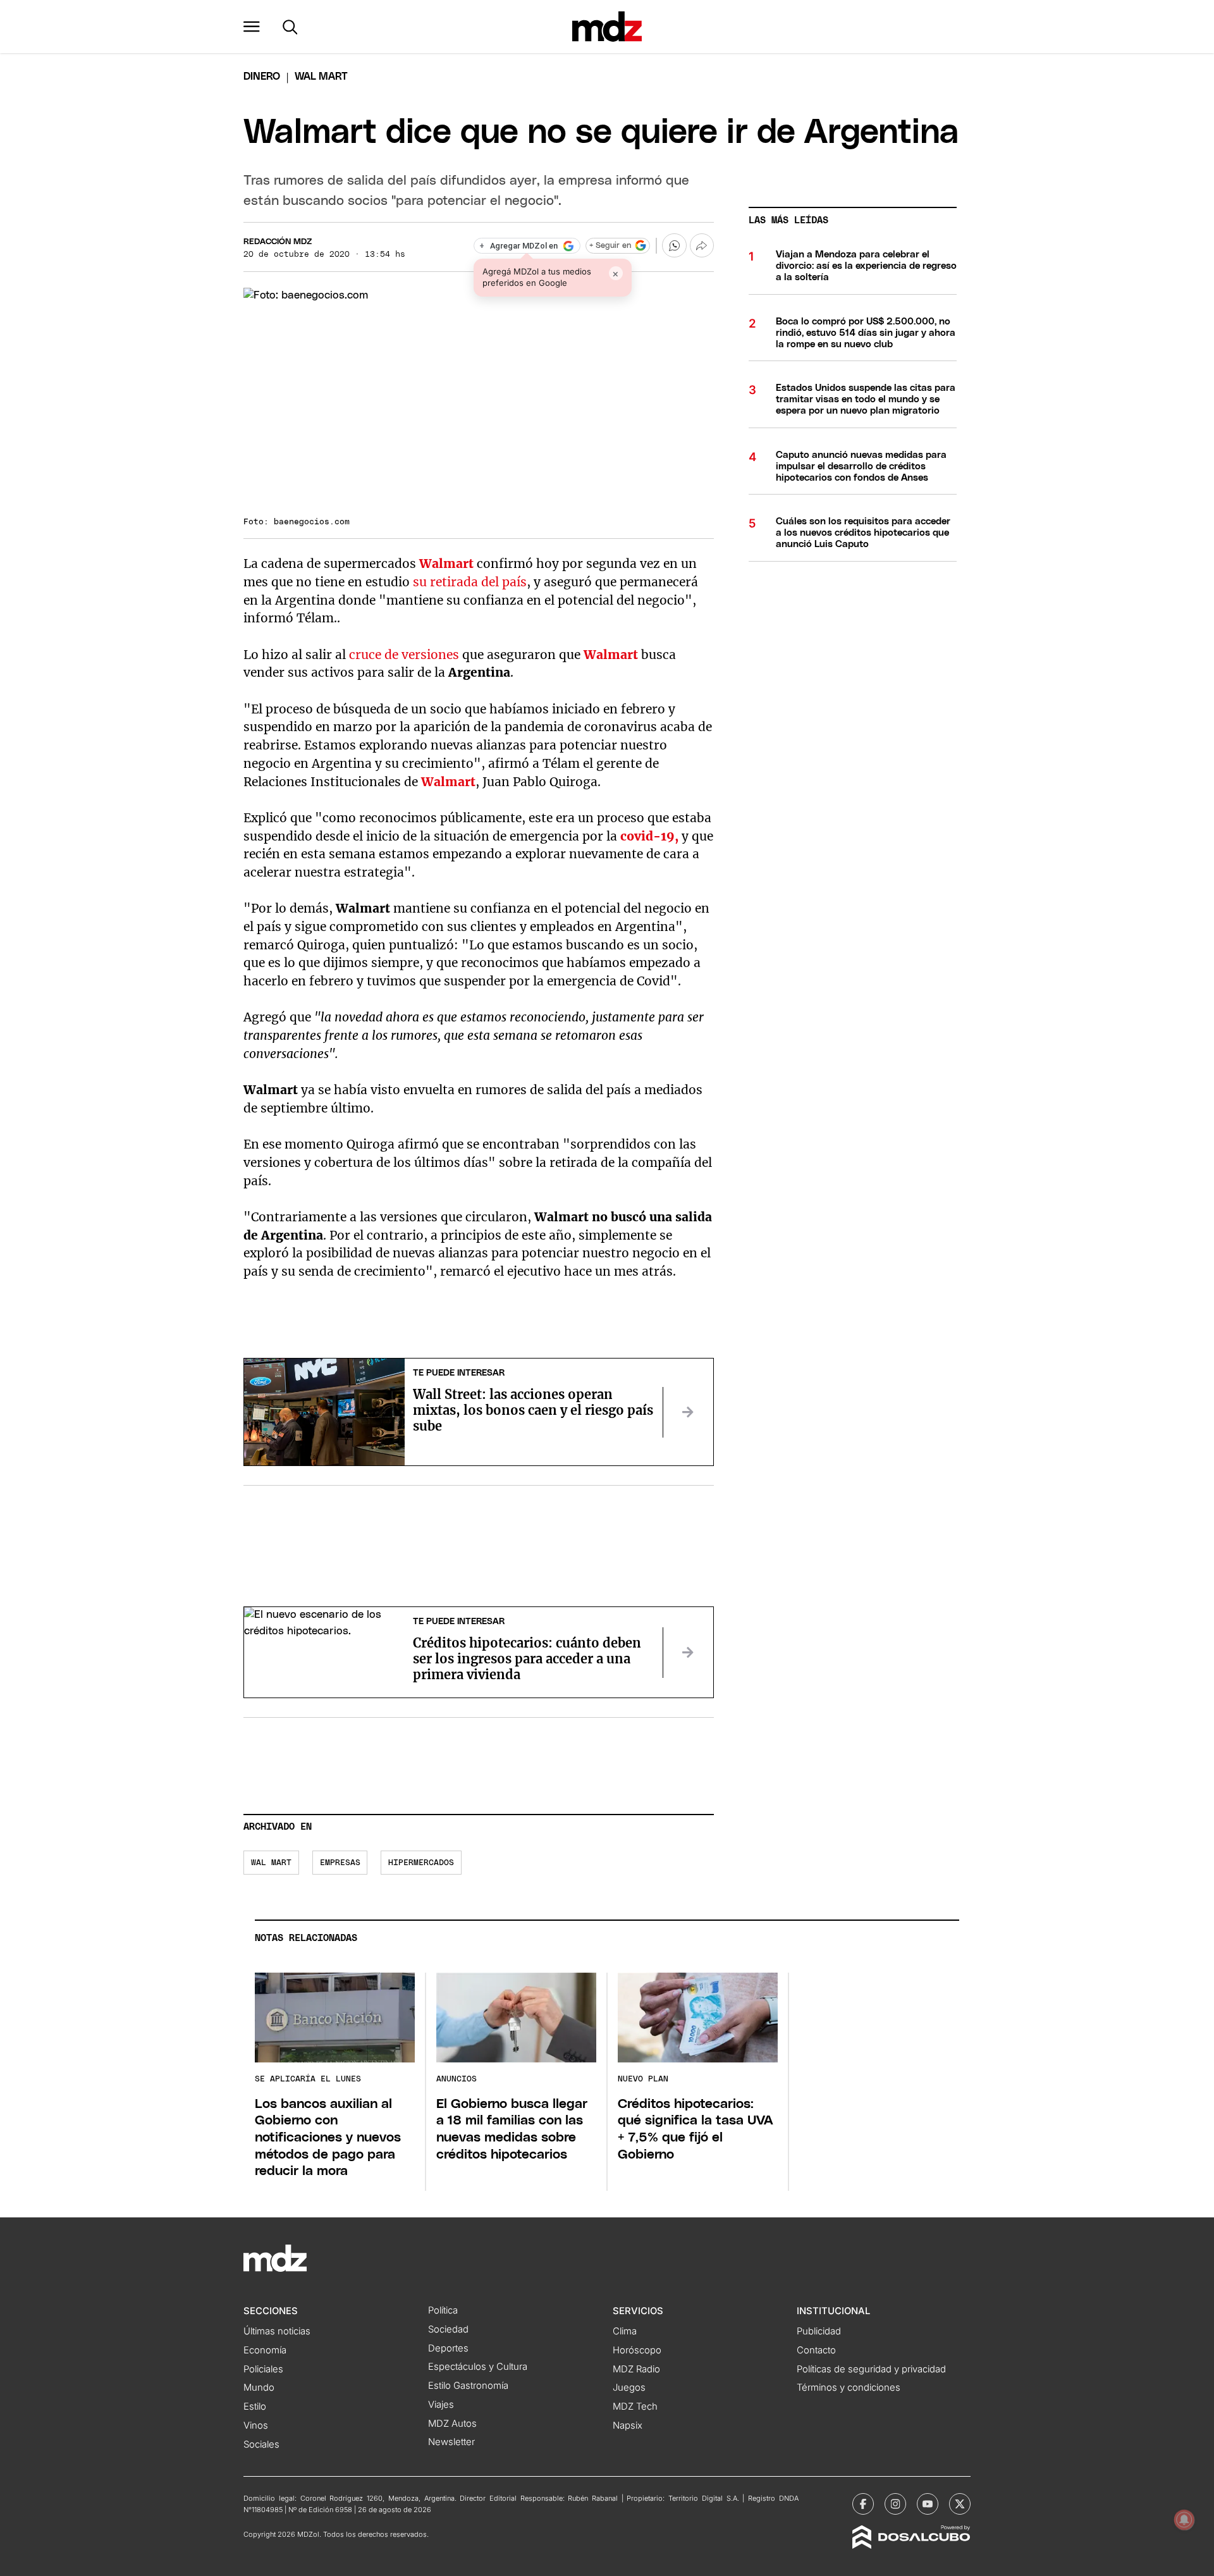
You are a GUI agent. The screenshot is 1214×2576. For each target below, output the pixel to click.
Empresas (340, 1863)
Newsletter (451, 2442)
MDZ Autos (452, 2424)
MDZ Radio (636, 2369)
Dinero (262, 77)
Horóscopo (637, 2350)
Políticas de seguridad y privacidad (871, 2369)
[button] (252, 27)
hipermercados (421, 1863)
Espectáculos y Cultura (478, 2367)
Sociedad (448, 2329)
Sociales (261, 2444)
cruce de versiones (404, 655)
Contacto (816, 2350)
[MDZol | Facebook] (863, 2504)
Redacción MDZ (278, 242)
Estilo (255, 2407)
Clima (625, 2331)
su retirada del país (470, 582)
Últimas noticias (277, 2331)
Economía (265, 2350)
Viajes (441, 2405)
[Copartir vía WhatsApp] (674, 245)
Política (443, 2310)
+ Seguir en (610, 246)
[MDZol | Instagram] (895, 2504)
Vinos (256, 2425)
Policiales (263, 2369)
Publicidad (819, 2331)
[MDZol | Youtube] (928, 2504)
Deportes (448, 2348)
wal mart (271, 1863)
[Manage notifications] (1184, 2520)
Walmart (446, 564)
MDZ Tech (635, 2407)
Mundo (259, 2388)
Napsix (628, 2425)
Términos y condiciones (849, 2388)
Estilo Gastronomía (468, 2386)
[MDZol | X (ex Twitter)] (960, 2504)
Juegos (629, 2388)
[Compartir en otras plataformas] (702, 245)
